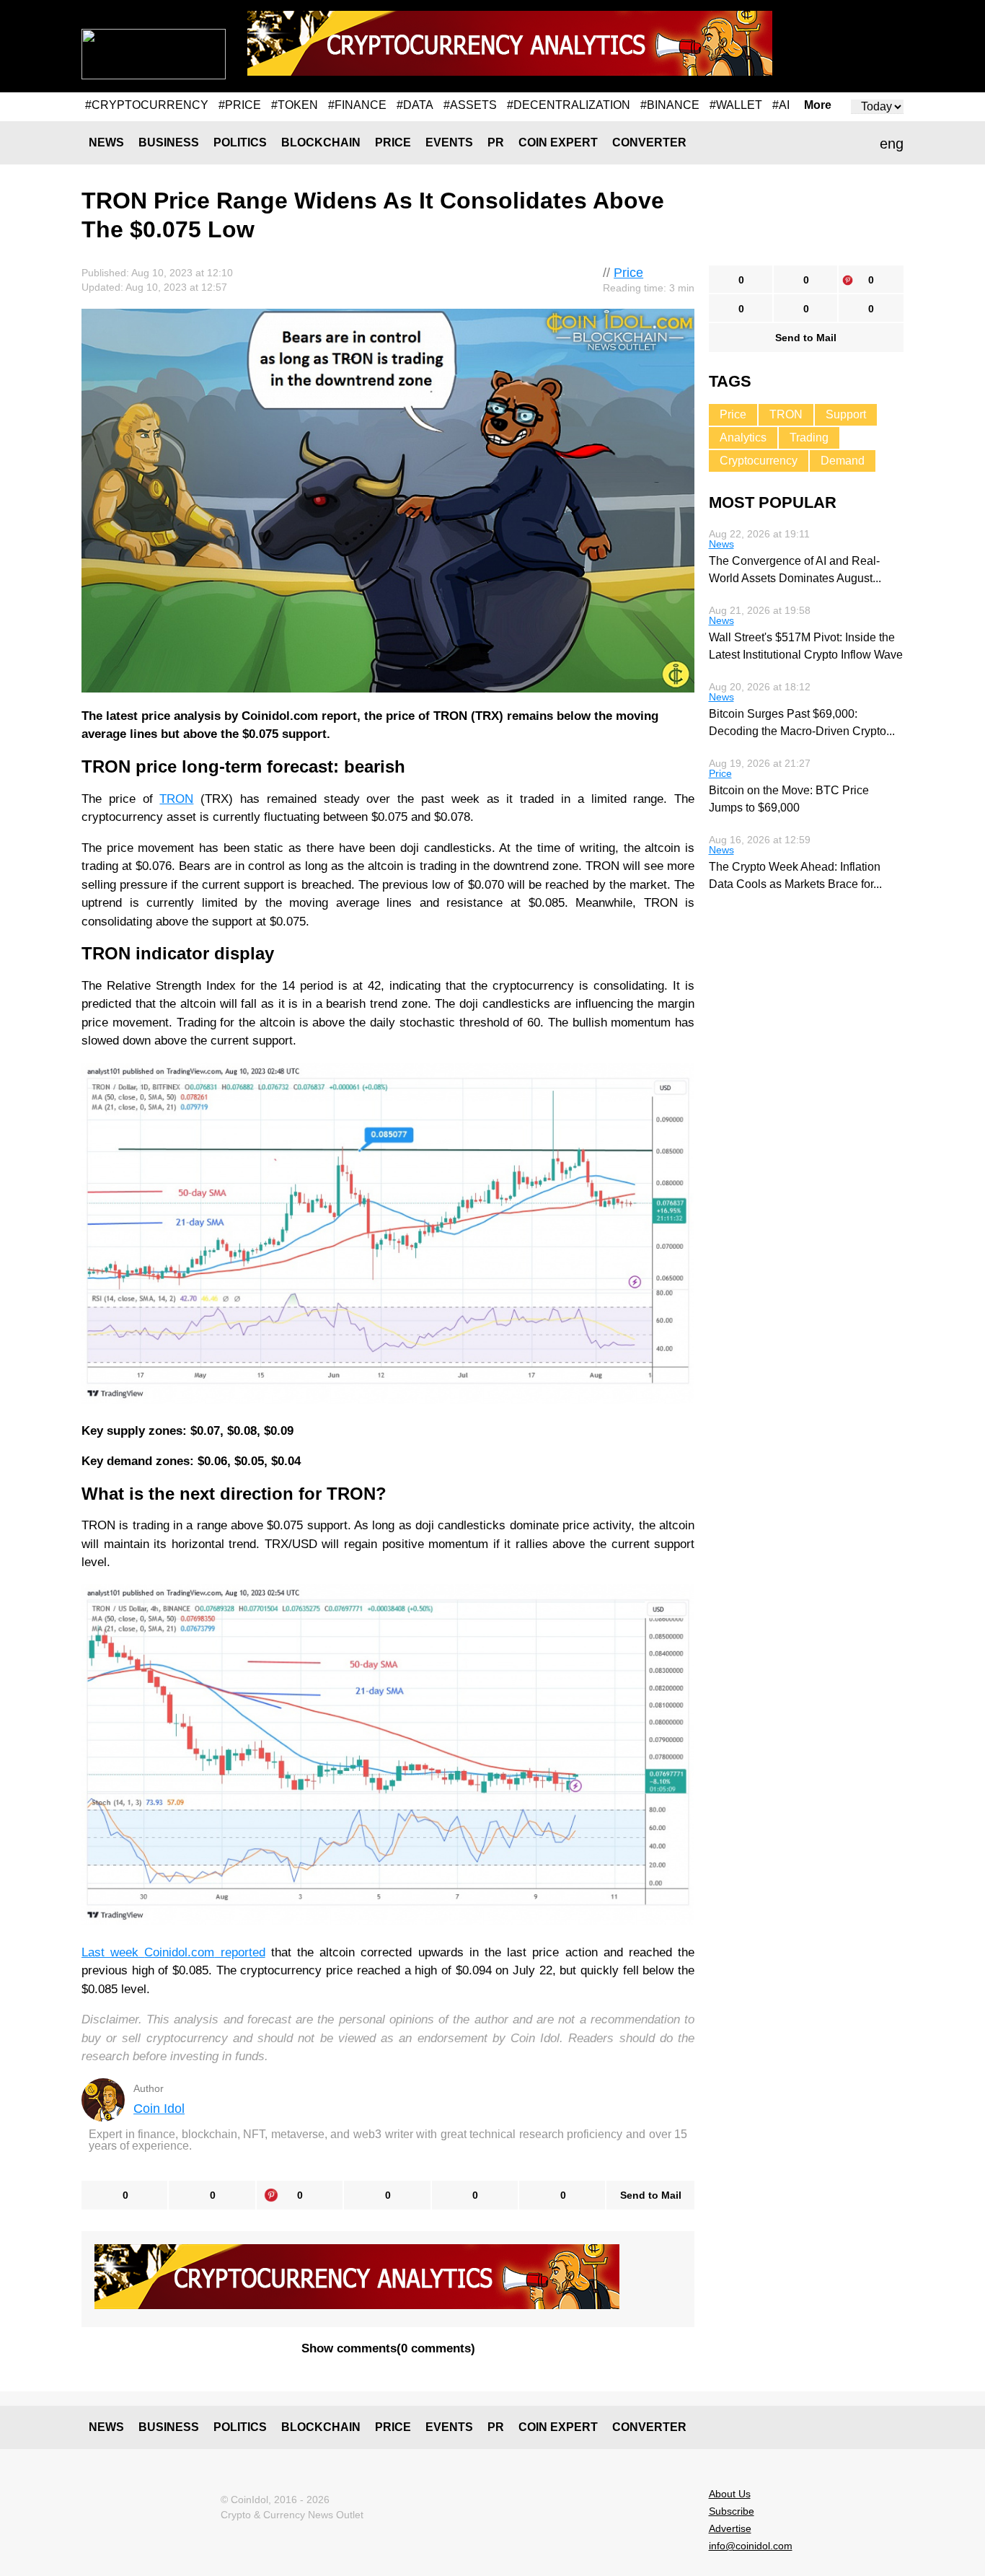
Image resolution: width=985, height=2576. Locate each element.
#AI (781, 105)
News (106, 142)
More (818, 105)
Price (393, 142)
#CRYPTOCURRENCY (147, 105)
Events (449, 142)
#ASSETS (470, 105)
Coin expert (558, 142)
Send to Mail (651, 2195)
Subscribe (732, 2511)
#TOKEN (295, 105)
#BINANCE (670, 105)
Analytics (743, 438)
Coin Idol (159, 2109)
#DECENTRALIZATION (569, 105)
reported (239, 1952)
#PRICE (240, 105)
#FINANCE (357, 105)
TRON (176, 799)
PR (496, 142)
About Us (730, 2494)
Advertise (730, 2528)
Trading (809, 438)
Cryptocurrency (759, 461)
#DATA (415, 105)
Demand (843, 461)
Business (169, 142)
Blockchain (321, 142)
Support (846, 414)
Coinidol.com (179, 1952)
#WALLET (736, 105)
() (388, 2348)
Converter (649, 142)
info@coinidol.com (751, 2546)
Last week (113, 1952)
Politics (240, 142)
